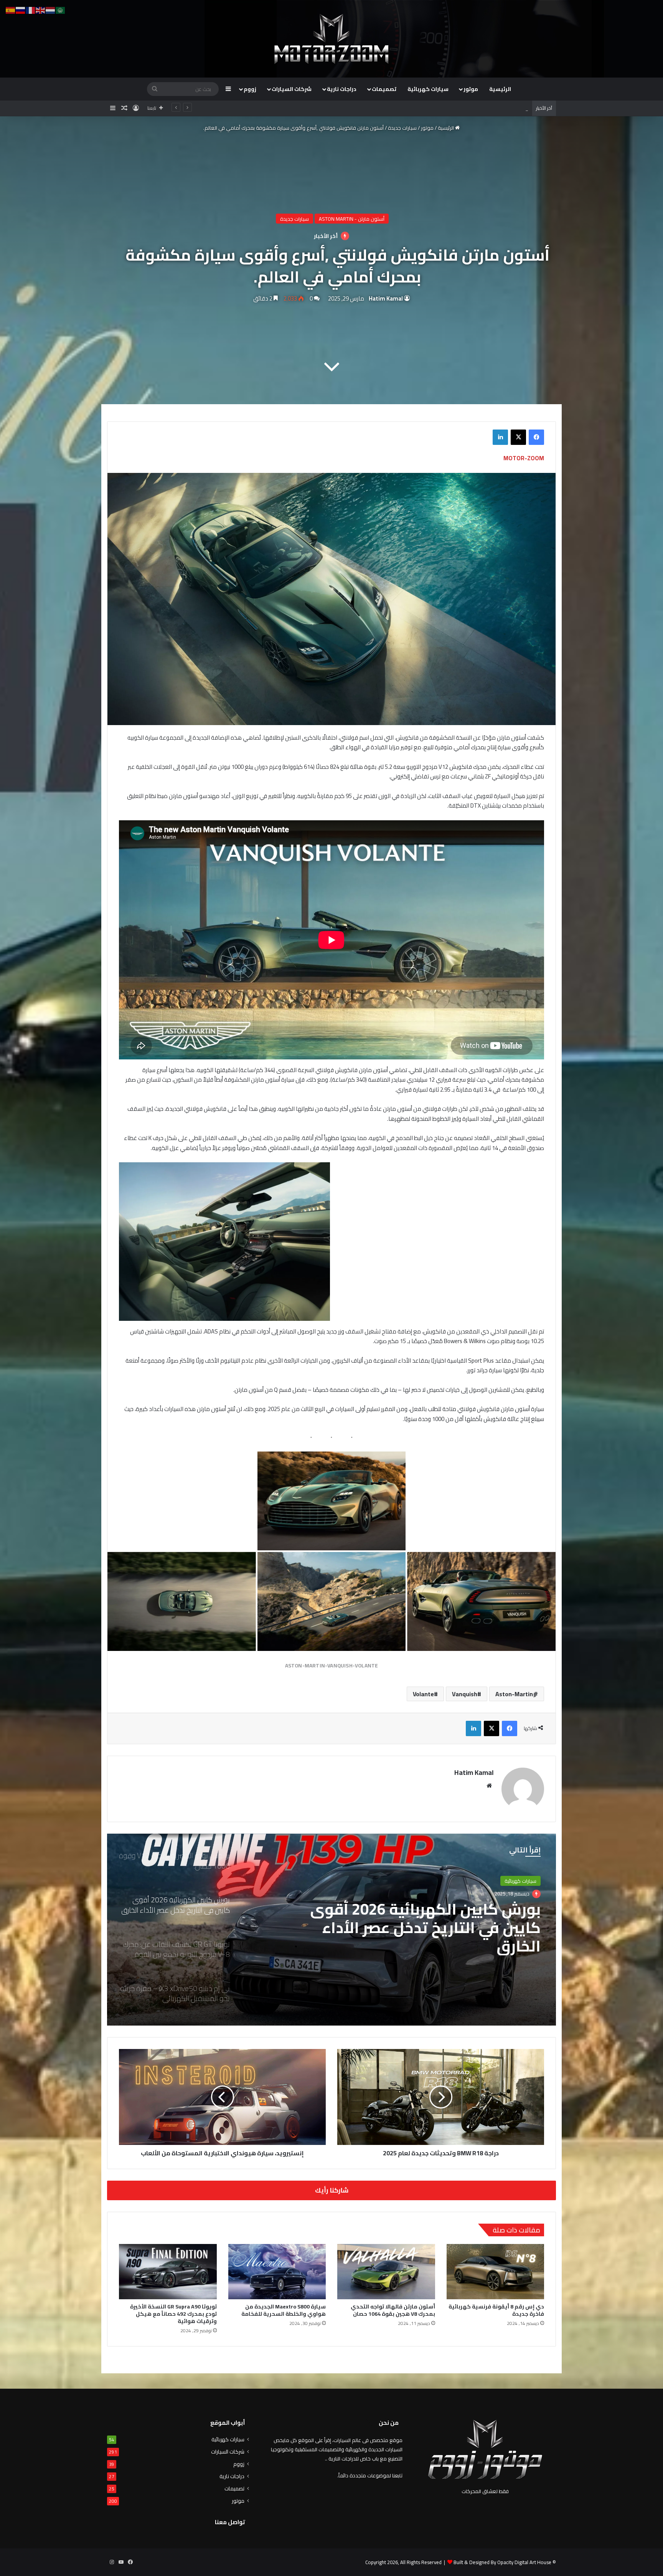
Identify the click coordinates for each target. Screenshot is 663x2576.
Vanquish (465, 2498)
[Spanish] (11, 10)
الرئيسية (500, 89)
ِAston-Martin (514, 2498)
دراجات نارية (342, 89)
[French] (31, 10)
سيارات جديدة (402, 128)
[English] (41, 10)
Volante (423, 2498)
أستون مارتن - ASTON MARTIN (352, 219)
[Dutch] (51, 10)
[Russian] (21, 10)
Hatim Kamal (386, 298)
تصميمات (384, 89)
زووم (250, 89)
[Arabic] (61, 10)
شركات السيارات (292, 89)
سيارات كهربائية (428, 89)
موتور (471, 89)
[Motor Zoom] (331, 39)
